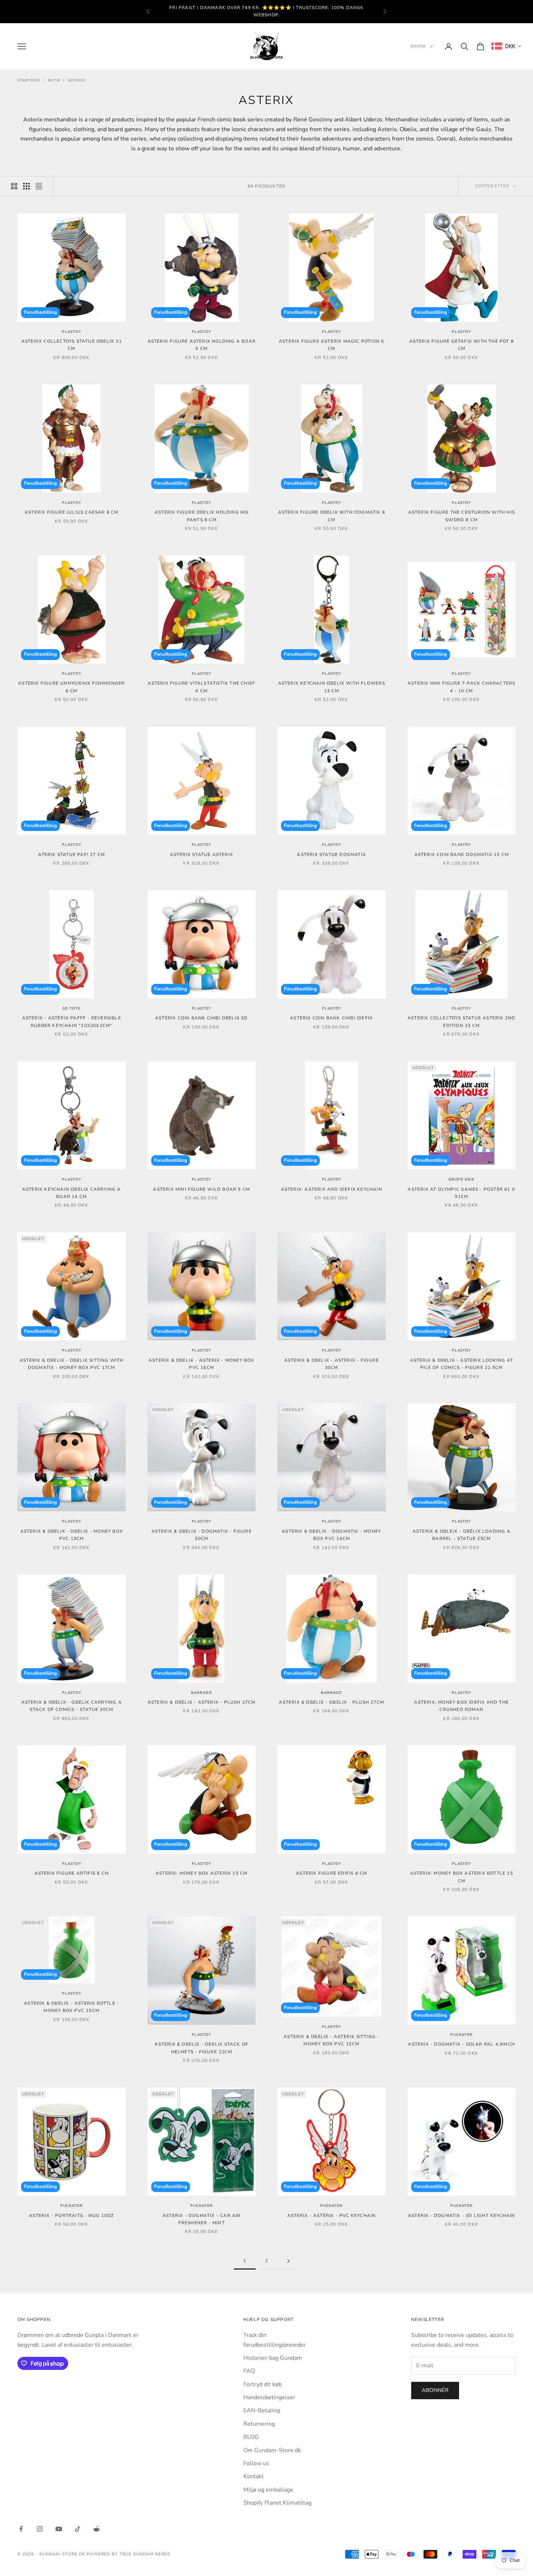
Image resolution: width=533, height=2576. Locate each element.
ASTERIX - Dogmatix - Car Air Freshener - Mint (202, 2219)
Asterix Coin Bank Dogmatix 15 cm (462, 855)
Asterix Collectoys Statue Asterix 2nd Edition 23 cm (461, 1022)
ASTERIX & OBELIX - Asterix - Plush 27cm (202, 1702)
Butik (54, 80)
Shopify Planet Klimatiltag (277, 2503)
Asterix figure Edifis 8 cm (331, 1873)
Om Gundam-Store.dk (272, 2450)
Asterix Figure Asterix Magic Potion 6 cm (331, 345)
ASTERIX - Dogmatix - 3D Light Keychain (462, 2216)
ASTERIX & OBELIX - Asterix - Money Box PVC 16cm (202, 1364)
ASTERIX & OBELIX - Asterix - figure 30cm (332, 1364)
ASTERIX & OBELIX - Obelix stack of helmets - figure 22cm (201, 2048)
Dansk (418, 46)
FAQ (249, 2371)
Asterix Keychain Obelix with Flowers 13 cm (332, 687)
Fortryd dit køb (263, 2384)
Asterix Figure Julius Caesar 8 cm (72, 512)
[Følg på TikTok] (78, 2529)
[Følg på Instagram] (40, 2529)
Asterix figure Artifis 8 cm (72, 1873)
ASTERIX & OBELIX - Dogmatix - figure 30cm (202, 1535)
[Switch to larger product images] (14, 186)
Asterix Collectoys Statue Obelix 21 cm (72, 345)
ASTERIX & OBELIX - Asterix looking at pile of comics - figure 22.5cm (462, 1364)
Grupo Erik (461, 1180)
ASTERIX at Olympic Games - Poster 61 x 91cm (461, 1193)
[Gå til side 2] (288, 2261)
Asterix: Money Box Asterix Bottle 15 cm (462, 1877)
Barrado (202, 1693)
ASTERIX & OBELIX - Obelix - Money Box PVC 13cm (72, 1535)
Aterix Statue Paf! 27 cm (71, 855)
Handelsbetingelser (269, 2397)
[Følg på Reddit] (96, 2529)
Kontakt (253, 2476)
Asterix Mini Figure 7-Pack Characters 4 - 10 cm (461, 687)
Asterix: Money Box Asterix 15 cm (201, 1873)
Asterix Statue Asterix (202, 855)
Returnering (259, 2424)
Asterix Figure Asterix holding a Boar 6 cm (202, 345)
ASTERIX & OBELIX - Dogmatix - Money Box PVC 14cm (331, 1535)
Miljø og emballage (268, 2490)
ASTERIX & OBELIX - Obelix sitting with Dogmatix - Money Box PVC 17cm (72, 1364)
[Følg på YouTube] (59, 2529)
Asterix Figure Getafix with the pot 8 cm (462, 345)
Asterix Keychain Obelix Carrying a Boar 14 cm (72, 1193)
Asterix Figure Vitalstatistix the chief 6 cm (201, 687)
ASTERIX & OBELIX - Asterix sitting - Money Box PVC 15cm (331, 2040)
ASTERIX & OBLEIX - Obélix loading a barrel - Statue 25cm (462, 1535)
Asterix (77, 80)
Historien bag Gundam (273, 2358)
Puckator (462, 2035)
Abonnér (435, 2390)
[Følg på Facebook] (21, 2529)
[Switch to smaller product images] (26, 186)
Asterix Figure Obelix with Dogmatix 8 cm (332, 516)
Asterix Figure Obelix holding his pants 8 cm (202, 516)
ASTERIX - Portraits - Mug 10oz (71, 2216)
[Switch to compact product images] (39, 186)
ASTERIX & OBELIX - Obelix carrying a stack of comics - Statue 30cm (72, 1706)
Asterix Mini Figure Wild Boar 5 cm (201, 1189)
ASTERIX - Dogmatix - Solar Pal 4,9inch (461, 2044)
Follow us (256, 2463)
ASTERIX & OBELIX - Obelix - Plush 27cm (331, 1702)
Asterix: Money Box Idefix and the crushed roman (461, 1706)
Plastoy (72, 332)
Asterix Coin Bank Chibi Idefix (331, 1018)
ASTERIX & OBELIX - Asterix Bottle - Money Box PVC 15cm (71, 2007)
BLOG (251, 2437)
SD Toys (71, 1009)
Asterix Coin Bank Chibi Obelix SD (202, 1018)
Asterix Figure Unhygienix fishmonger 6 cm (71, 687)
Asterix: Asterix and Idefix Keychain (332, 1189)
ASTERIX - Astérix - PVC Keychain (331, 2216)
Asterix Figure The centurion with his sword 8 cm (462, 516)
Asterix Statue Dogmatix (331, 855)
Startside (29, 80)
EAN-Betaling (262, 2410)
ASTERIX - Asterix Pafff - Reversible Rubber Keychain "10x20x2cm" (72, 1022)
